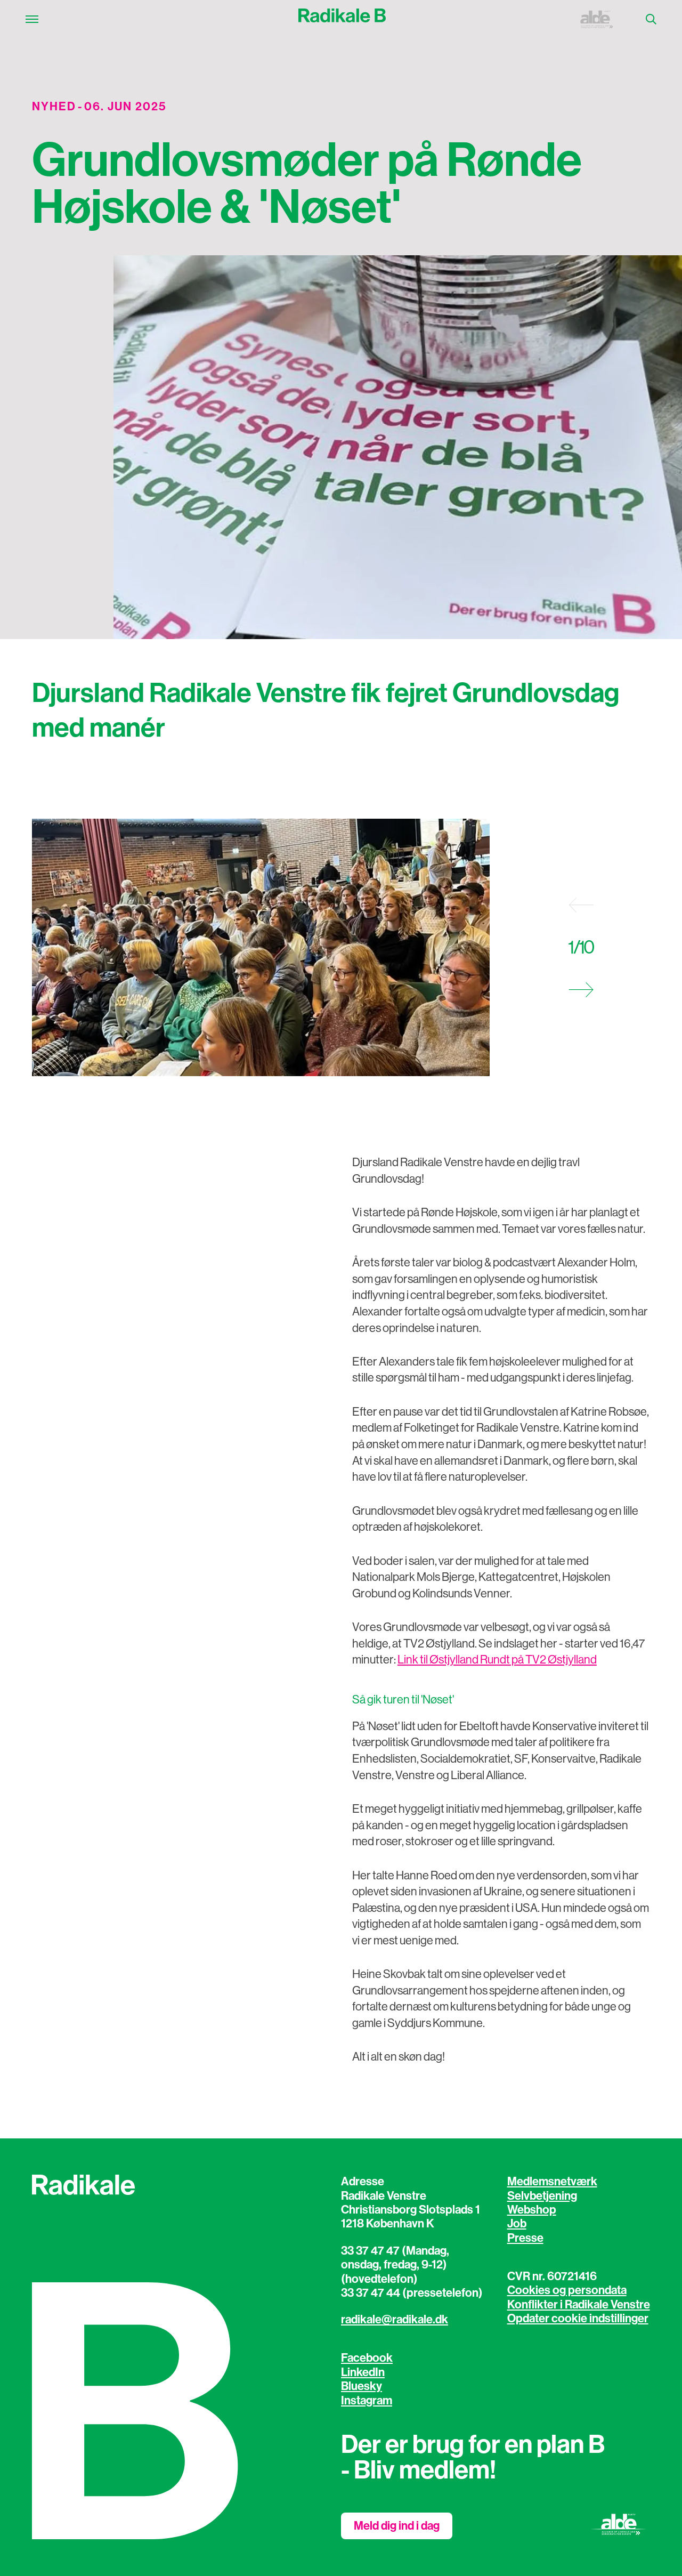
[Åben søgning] (651, 19)
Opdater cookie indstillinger (578, 2319)
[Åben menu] (32, 19)
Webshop (532, 2210)
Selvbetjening (542, 2196)
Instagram (367, 2401)
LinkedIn (363, 2372)
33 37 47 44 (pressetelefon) (412, 2293)
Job (517, 2224)
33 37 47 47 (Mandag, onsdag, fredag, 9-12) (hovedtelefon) (395, 2265)
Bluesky (362, 2386)
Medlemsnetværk (552, 2182)
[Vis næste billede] (581, 990)
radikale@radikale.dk (395, 2320)
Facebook (367, 2358)
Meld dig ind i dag (397, 2526)
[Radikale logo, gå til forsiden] (342, 19)
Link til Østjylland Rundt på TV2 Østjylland (497, 1660)
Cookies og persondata (567, 2290)
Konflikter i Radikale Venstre (579, 2305)
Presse (525, 2238)
